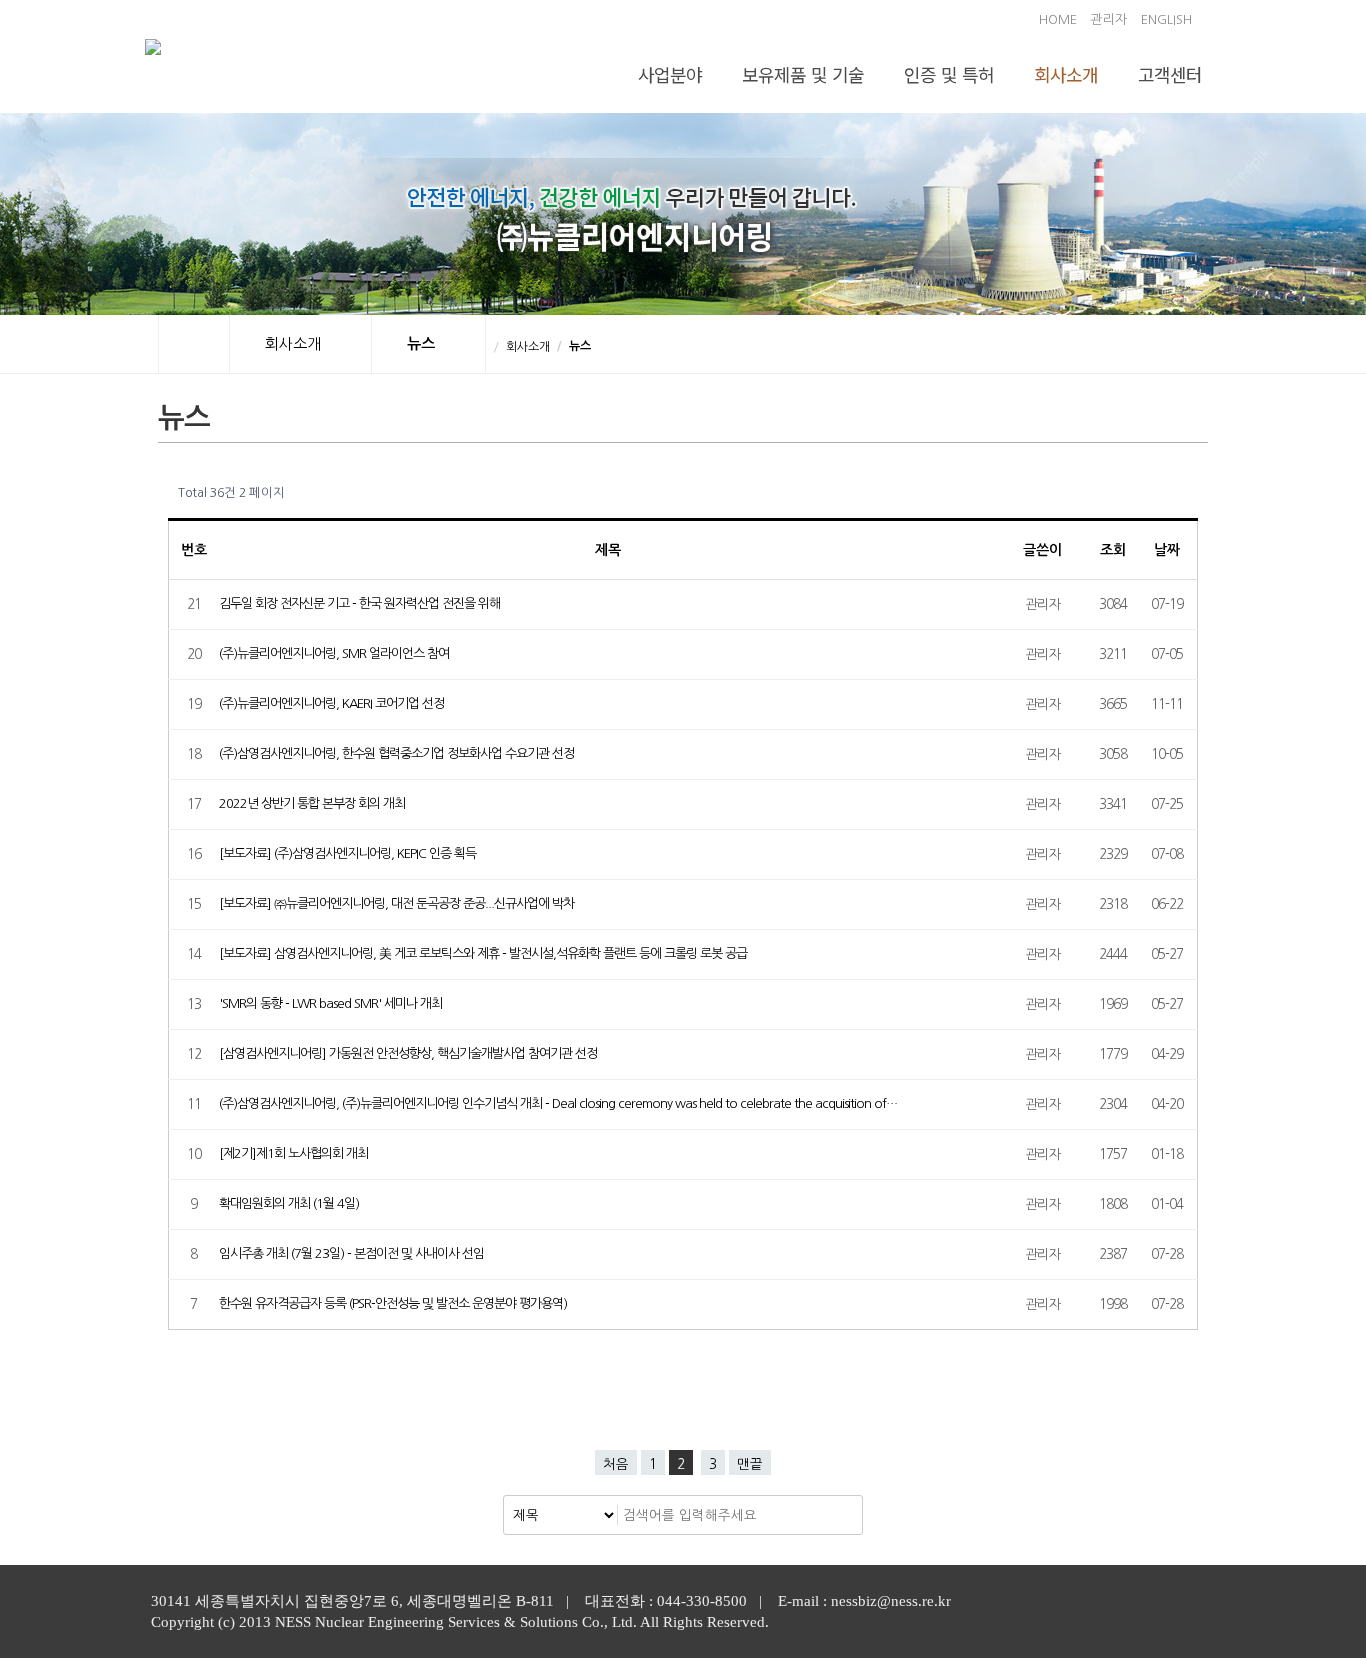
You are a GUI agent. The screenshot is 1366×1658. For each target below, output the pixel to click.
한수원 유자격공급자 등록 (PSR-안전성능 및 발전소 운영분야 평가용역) (393, 1303)
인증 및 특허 (949, 74)
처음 (616, 1464)
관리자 (1109, 19)
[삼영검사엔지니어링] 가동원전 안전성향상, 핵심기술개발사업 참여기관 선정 (408, 1053)
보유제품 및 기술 (803, 74)
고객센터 (1170, 74)
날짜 (1167, 550)
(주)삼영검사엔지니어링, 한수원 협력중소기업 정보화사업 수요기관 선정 (396, 753)
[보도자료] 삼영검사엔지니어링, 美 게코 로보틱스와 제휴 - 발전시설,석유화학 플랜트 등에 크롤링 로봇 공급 (483, 953)
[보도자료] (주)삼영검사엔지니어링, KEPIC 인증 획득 (347, 853)
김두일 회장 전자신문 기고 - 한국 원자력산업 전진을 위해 (359, 603)
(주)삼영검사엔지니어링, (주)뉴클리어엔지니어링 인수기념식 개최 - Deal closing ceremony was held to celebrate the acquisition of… (558, 1103)
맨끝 (750, 1464)
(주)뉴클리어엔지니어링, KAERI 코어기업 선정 (331, 703)
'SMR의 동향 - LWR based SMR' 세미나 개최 (330, 1003)
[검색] (842, 1515)
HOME (1058, 19)
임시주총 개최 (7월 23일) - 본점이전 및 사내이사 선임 (351, 1253)
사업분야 (670, 74)
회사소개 (1066, 74)
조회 (1113, 550)
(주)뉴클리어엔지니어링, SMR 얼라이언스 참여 (334, 653)
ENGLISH (1166, 19)
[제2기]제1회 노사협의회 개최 (293, 1153)
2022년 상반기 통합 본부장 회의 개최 (312, 803)
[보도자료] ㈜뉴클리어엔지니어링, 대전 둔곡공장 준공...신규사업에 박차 (396, 903)
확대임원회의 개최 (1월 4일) (289, 1203)
